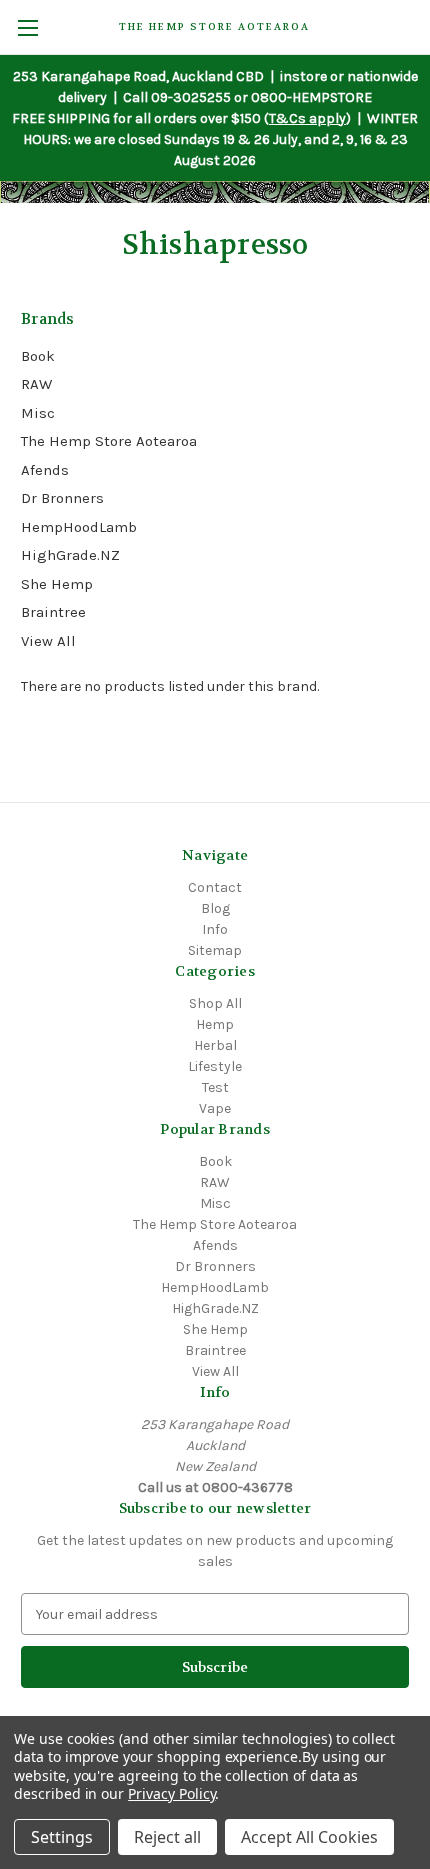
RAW (36, 384)
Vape (215, 1108)
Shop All (215, 1003)
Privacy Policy (171, 1793)
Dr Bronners (62, 498)
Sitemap (215, 950)
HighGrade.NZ (70, 555)
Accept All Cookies (309, 1837)
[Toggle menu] (27, 27)
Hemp (215, 1024)
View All (48, 641)
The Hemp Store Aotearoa (109, 441)
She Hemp (57, 584)
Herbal (215, 1045)
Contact (215, 887)
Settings (62, 1837)
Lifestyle (215, 1066)
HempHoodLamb (79, 527)
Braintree (53, 612)
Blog (215, 908)
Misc (38, 413)
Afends (45, 470)
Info (215, 929)
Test (215, 1087)
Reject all (167, 1837)
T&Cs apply (307, 118)
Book (38, 356)
